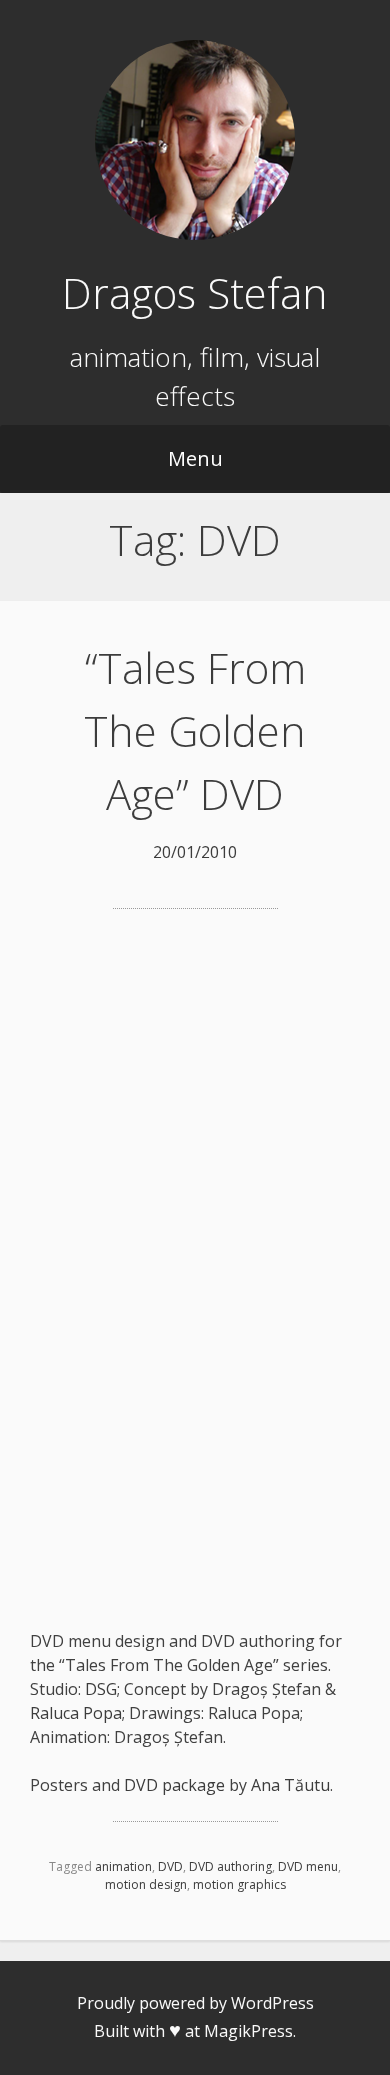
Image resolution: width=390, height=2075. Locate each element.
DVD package (174, 1785)
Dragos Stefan (195, 292)
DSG (101, 1689)
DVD (170, 1866)
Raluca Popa (76, 1713)
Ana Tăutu (290, 1785)
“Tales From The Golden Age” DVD (195, 730)
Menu (195, 458)
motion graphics (239, 1884)
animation (123, 1866)
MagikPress (248, 2031)
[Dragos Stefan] (195, 234)
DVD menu (308, 1866)
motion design (146, 1884)
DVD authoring (230, 1866)
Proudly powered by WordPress (195, 2003)
